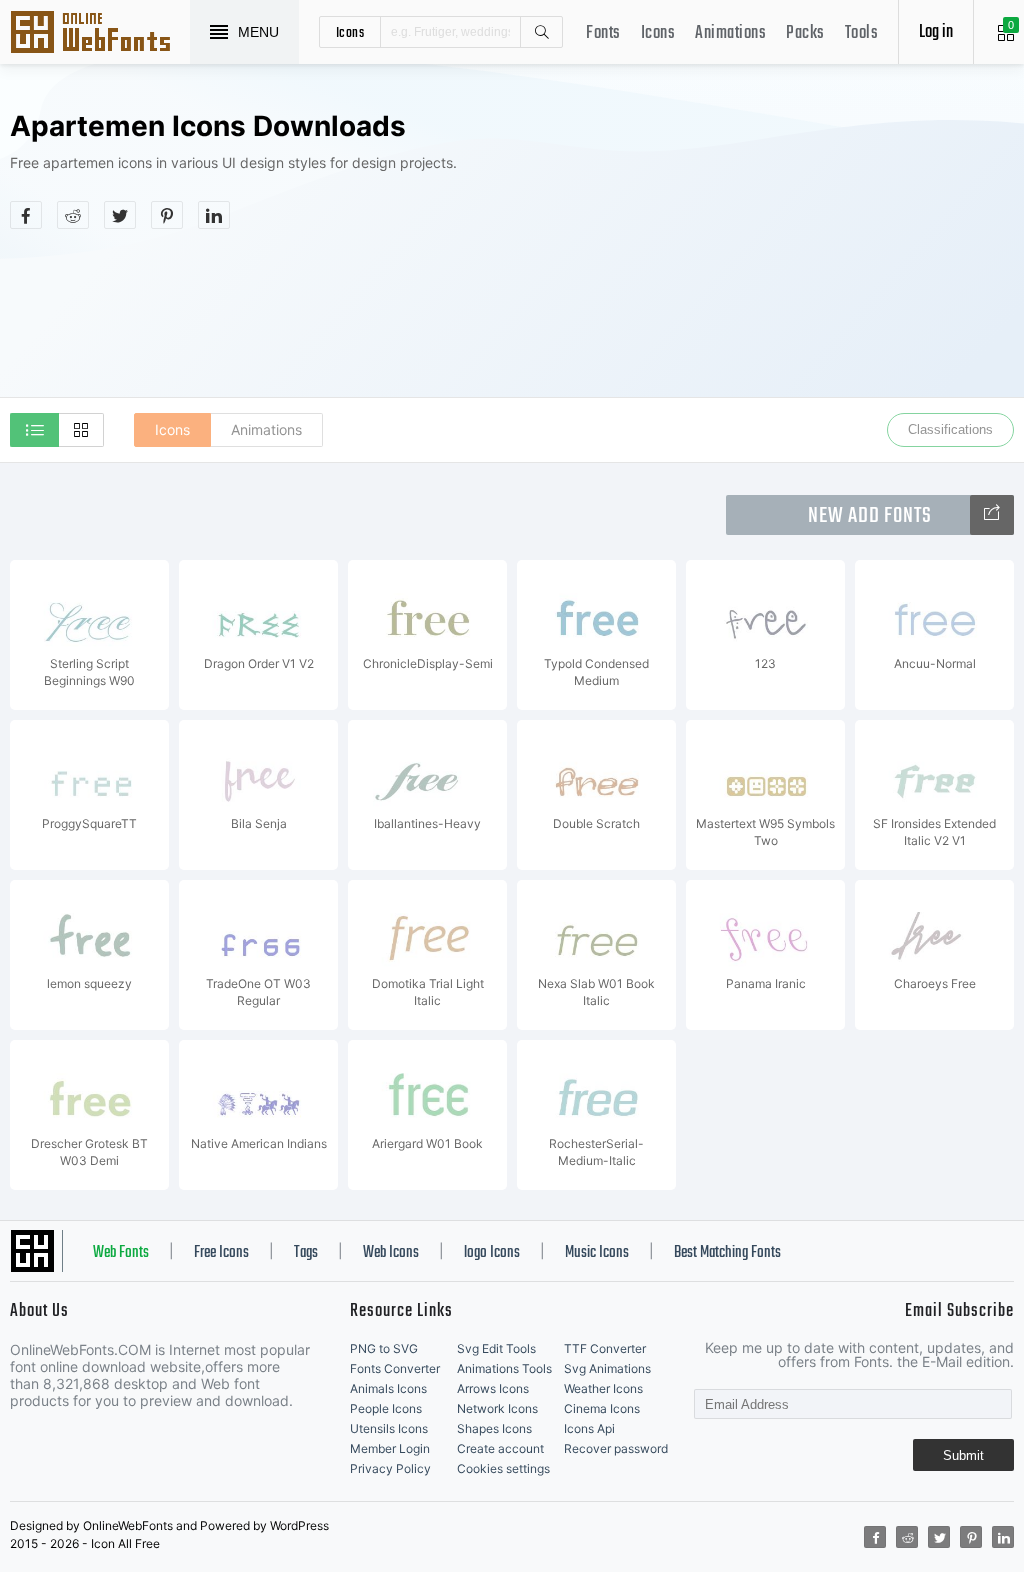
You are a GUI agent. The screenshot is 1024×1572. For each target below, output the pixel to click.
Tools (862, 33)
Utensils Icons (389, 1428)
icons (350, 32)
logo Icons (492, 1253)
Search (541, 32)
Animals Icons (388, 1388)
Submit (963, 1455)
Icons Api (589, 1428)
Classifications (950, 429)
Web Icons (391, 1253)
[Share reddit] (73, 215)
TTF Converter (605, 1348)
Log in (936, 32)
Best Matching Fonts (727, 1253)
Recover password (616, 1448)
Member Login (390, 1448)
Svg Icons (100, 34)
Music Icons (597, 1253)
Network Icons (497, 1408)
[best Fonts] (992, 515)
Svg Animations (607, 1368)
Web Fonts (121, 1253)
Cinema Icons (602, 1408)
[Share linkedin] (214, 215)
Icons (658, 33)
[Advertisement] (817, 254)
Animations (730, 33)
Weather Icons (603, 1388)
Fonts (603, 33)
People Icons (386, 1408)
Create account (500, 1448)
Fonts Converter (395, 1368)
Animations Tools (504, 1368)
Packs (805, 33)
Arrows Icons (493, 1388)
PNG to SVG (384, 1348)
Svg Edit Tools (496, 1348)
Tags (306, 1253)
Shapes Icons (494, 1428)
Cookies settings (503, 1468)
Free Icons (221, 1253)
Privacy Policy (390, 1468)
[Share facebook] (26, 215)
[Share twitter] (120, 215)
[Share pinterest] (167, 215)
